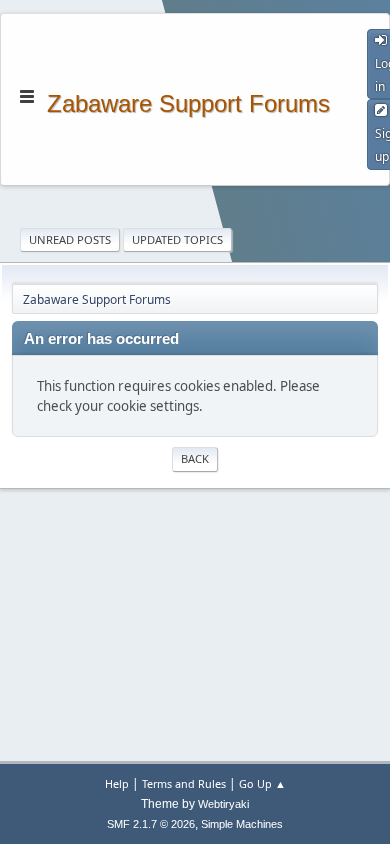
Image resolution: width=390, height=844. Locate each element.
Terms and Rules (184, 783)
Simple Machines (242, 824)
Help (117, 783)
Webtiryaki (223, 804)
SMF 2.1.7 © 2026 (151, 824)
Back (195, 458)
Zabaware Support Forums (188, 102)
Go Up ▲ (262, 783)
